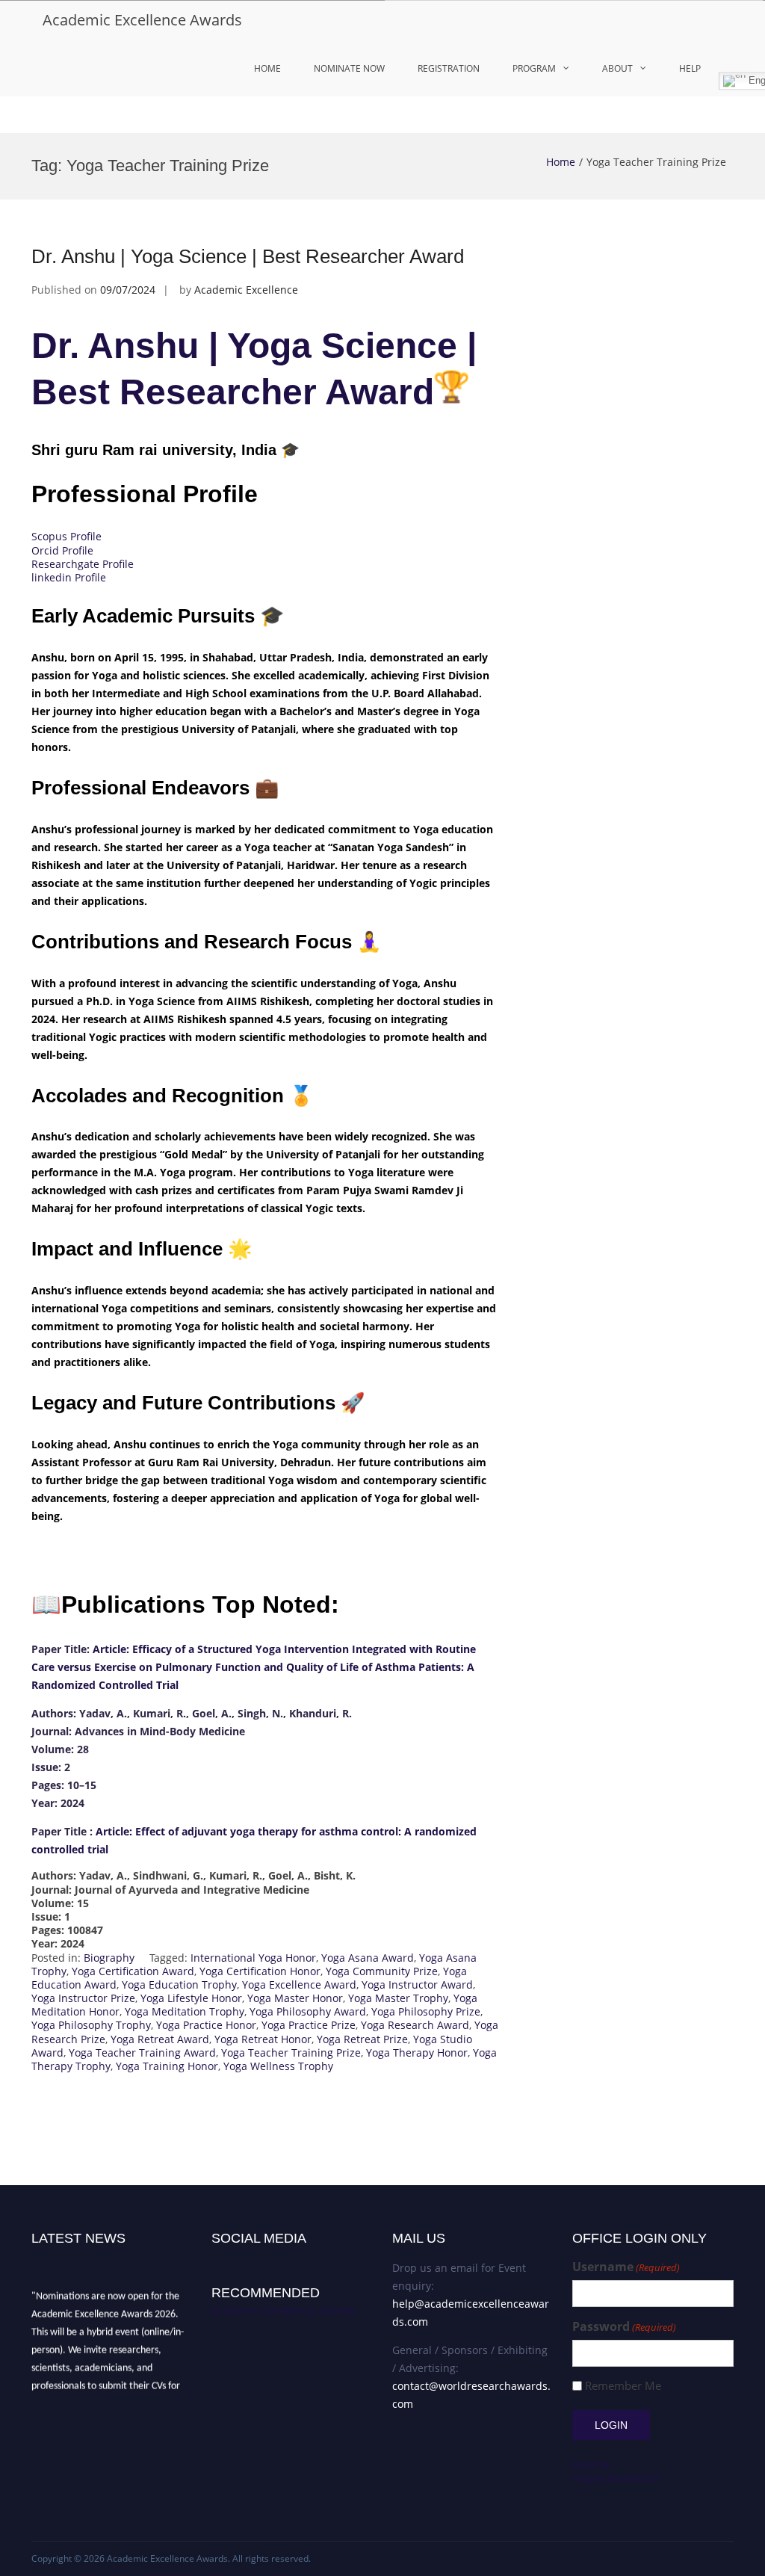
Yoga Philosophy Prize (426, 2011)
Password (624, 2327)
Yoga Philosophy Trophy (91, 2025)
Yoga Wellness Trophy (278, 2066)
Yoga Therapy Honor (417, 2053)
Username (626, 2267)
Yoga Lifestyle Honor (191, 1998)
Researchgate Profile (83, 564)
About (617, 68)
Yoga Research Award (415, 2025)
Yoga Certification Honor (260, 1971)
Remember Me (623, 2386)
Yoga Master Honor (295, 1998)
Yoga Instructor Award (417, 1984)
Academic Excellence (246, 290)
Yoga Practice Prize (309, 2025)
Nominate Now (349, 68)
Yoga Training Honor (167, 2066)
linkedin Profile (69, 577)
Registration (449, 68)
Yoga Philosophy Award (308, 2011)
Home (267, 68)
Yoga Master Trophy (398, 1998)
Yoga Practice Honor (206, 2025)
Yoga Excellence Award (299, 1984)
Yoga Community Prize (382, 1971)
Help (690, 68)
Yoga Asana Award (368, 1958)
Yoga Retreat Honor (263, 2039)
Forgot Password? (616, 2478)
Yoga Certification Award (133, 1971)
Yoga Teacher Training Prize (291, 2053)
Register (593, 2464)
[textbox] (266, 1795)
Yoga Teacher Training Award (142, 2053)
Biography (109, 1958)
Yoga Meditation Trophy (185, 2011)
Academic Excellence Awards (142, 20)
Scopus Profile (66, 536)
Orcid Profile (62, 550)
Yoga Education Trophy (179, 1984)
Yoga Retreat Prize (362, 2039)
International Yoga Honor (253, 1958)
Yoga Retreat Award (160, 2039)
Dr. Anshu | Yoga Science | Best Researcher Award (248, 256)
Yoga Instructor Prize (83, 1998)
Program (534, 68)
